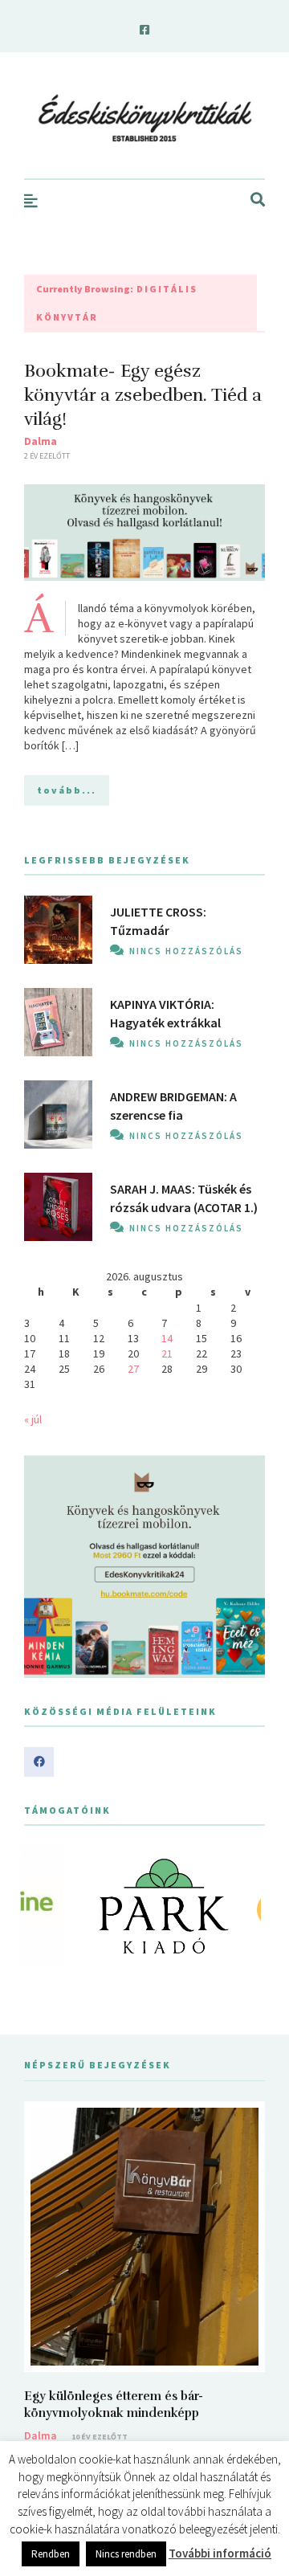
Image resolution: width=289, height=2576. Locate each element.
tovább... (67, 790)
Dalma (41, 441)
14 (167, 1338)
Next (244, 1906)
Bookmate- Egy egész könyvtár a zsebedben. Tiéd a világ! (143, 395)
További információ (220, 2553)
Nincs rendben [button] (126, 2554)
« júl (33, 1419)
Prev (45, 1906)
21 (167, 1353)
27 (133, 1369)
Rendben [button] (51, 2554)
